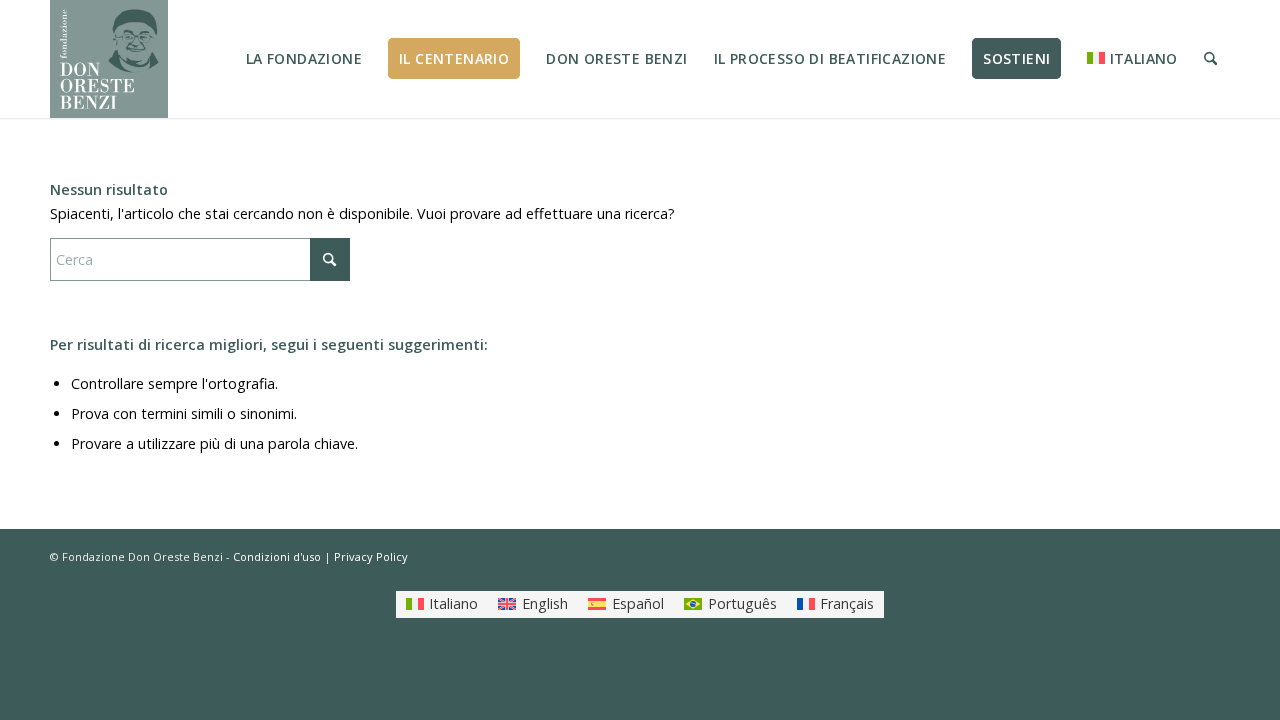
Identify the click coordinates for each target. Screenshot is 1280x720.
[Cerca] (1210, 59)
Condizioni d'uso (277, 556)
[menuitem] (304, 59)
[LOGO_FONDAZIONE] (109, 59)
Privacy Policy (371, 556)
